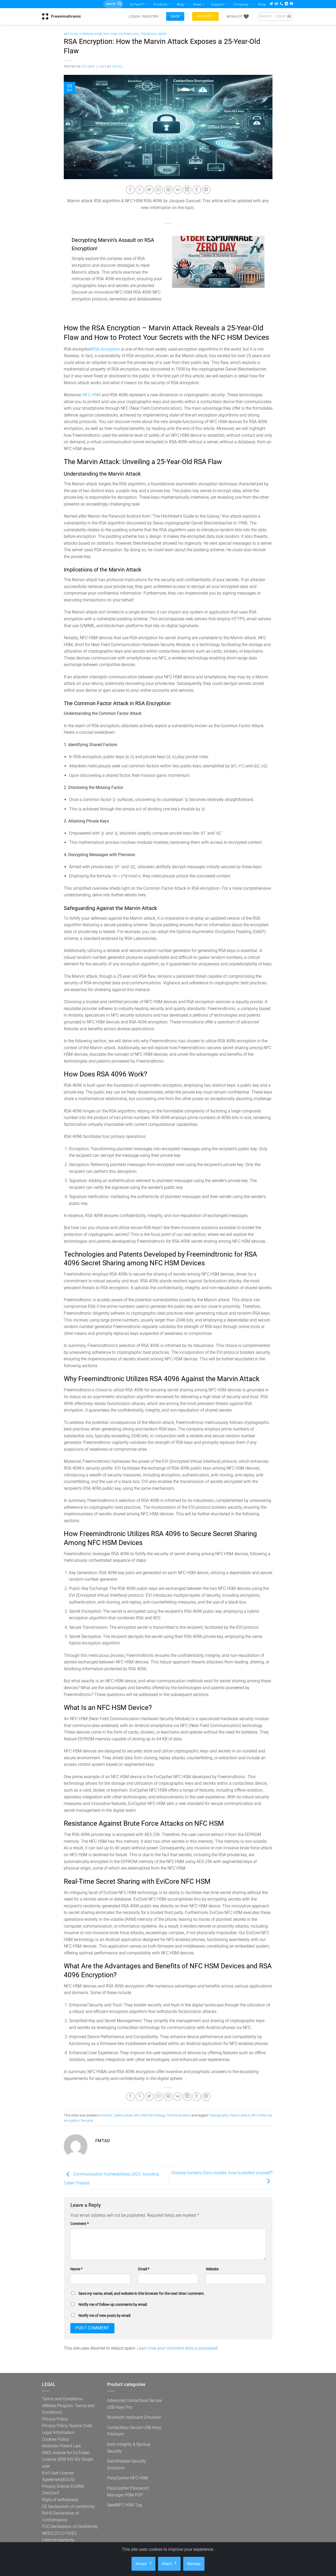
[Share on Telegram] (206, 190)
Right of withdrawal (60, 2500)
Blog (180, 4)
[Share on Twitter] (149, 190)
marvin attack (240, 2115)
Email (144, 2269)
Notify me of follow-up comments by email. (113, 2305)
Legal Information (58, 2432)
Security (87, 2120)
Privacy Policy (55, 2419)
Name (76, 2269)
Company (241, 4)
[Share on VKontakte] (178, 190)
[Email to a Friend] (159, 190)
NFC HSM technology (121, 34)
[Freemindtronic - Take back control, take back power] (61, 16)
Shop (262, 4)
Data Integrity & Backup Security (129, 2448)
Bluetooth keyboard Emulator (134, 2417)
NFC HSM (92, 395)
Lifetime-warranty (58, 2540)
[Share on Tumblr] (197, 190)
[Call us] (281, 4)
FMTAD (117, 67)
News (197, 4)
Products (160, 4)
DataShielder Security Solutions (127, 2465)
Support (217, 4)
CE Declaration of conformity (68, 2507)
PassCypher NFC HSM (128, 2478)
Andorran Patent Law (61, 2446)
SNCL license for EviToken (66, 2453)
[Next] (256, 262)
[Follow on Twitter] (271, 4)
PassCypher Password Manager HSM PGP (128, 2492)
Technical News (154, 34)
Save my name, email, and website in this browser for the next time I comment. (142, 2294)
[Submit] (119, 4)
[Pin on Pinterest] (168, 190)
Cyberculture (91, 34)
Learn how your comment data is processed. (178, 2348)
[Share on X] (140, 190)
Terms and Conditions (62, 2399)
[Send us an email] (276, 4)
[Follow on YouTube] (291, 4)
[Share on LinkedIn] (187, 190)
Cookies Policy (56, 2439)
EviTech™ (137, 4)
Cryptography (218, 2115)
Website (212, 2269)
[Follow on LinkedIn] (286, 4)
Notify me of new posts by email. (105, 2316)
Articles (71, 34)
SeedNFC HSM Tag (125, 2505)
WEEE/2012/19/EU (59, 2533)
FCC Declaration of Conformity (70, 2526)
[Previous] (180, 262)
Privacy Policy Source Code (67, 2426)
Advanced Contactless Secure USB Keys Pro (134, 2404)
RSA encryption (106, 349)
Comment (80, 2224)
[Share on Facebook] (130, 190)
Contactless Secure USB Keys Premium (134, 2431)
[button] (144, 16)
